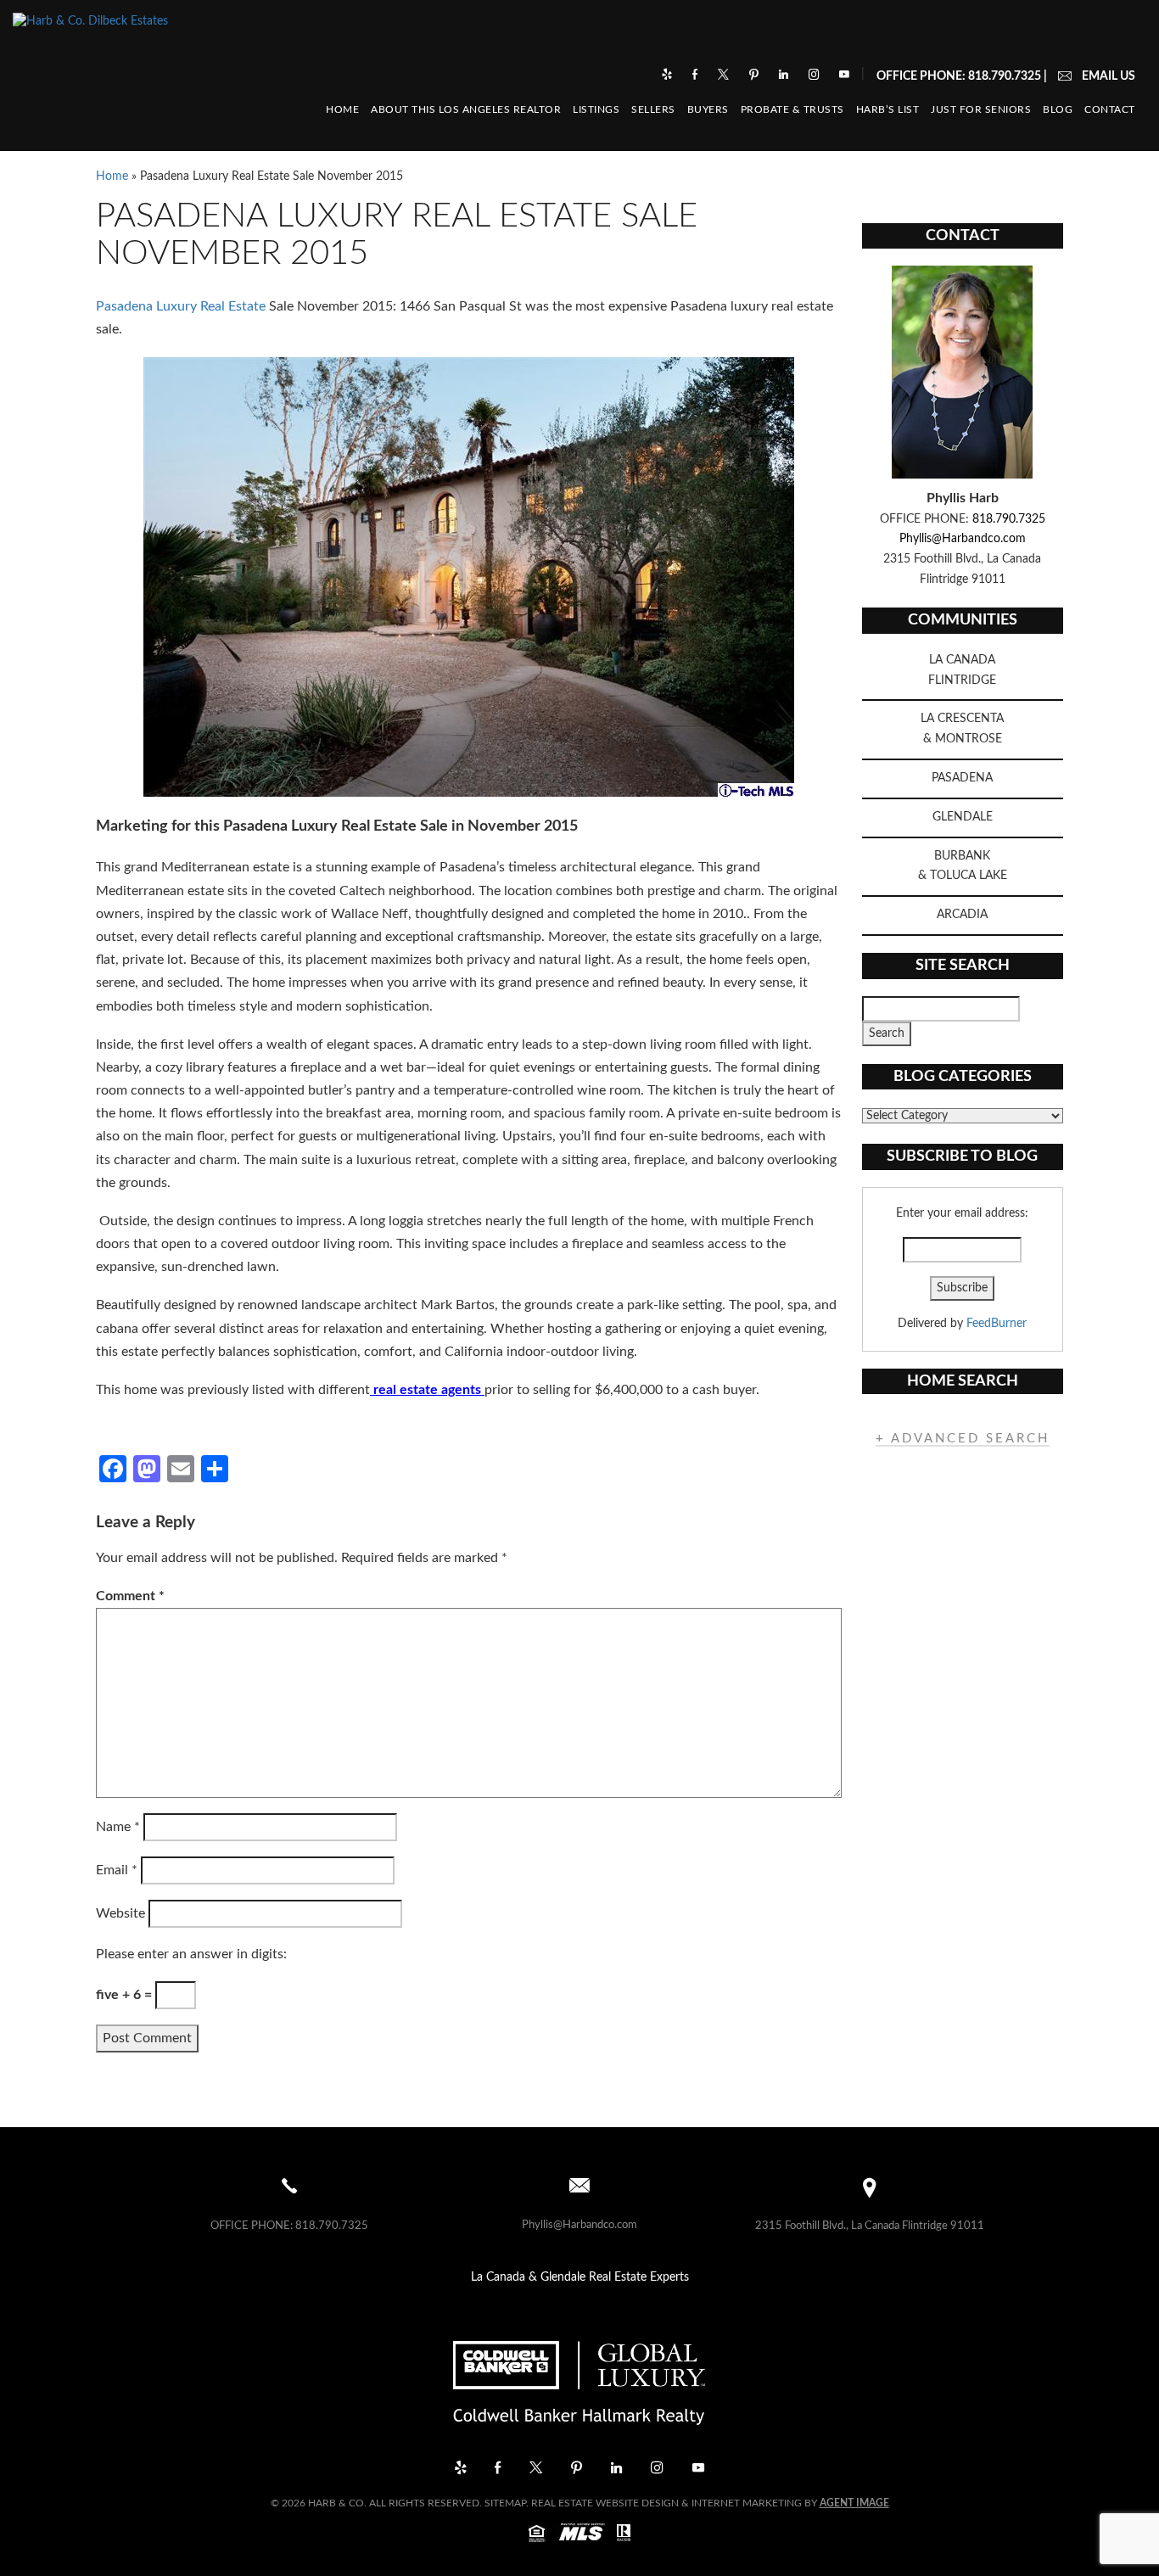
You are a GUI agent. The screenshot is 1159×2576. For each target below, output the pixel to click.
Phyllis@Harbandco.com (963, 539)
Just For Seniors (981, 110)
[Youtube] (844, 76)
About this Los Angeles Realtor (466, 110)
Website (120, 1913)
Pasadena (962, 778)
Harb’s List (888, 110)
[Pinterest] (756, 76)
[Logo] (579, 2377)
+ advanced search (963, 1439)
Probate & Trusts (792, 110)
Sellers (653, 110)
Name (118, 1827)
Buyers (708, 110)
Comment (130, 1596)
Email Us (1109, 76)
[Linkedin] (785, 76)
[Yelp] (669, 76)
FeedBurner (997, 1324)
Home (342, 110)
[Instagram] (815, 76)
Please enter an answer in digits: (191, 1954)
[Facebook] (697, 76)
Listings (596, 110)
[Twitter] (725, 76)
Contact (1110, 110)
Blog (1058, 110)
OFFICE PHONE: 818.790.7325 (959, 76)
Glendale (963, 817)
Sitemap (505, 2503)
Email (117, 1870)
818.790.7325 (1009, 519)
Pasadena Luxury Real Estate (181, 306)
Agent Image (854, 2503)
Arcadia (962, 915)
